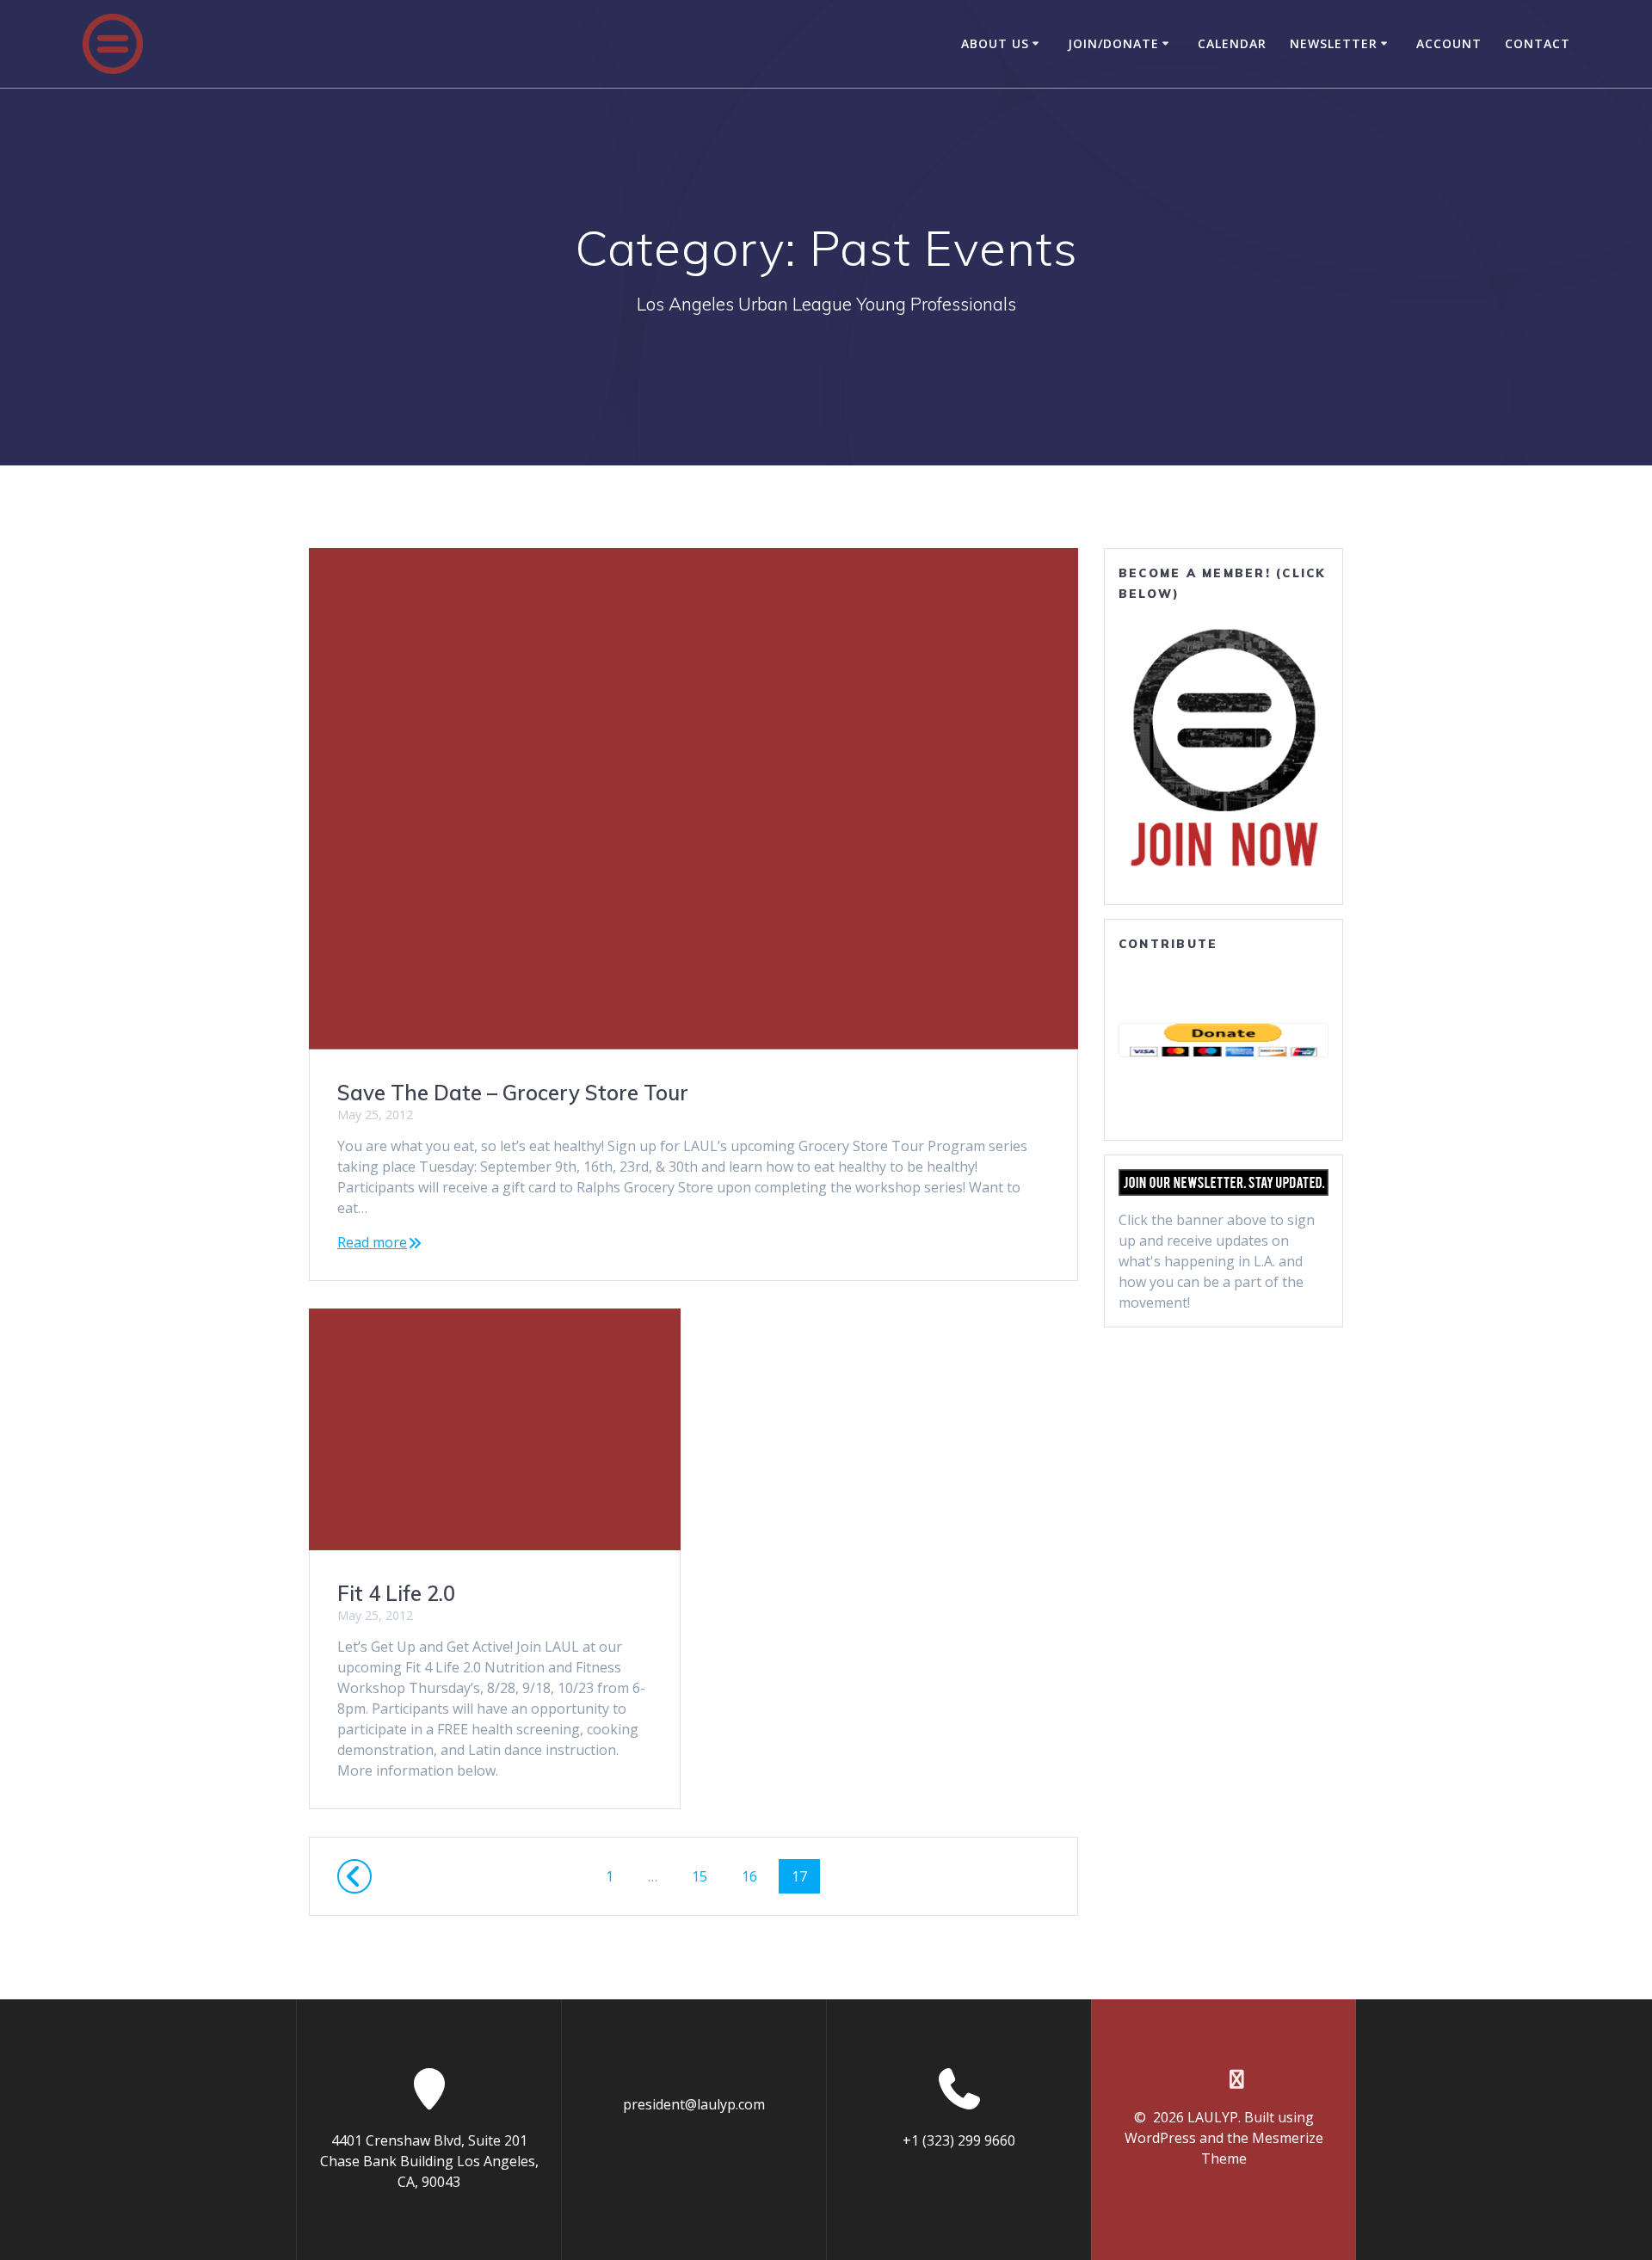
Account (1449, 43)
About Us (995, 43)
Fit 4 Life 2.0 (396, 1593)
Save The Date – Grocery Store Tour (513, 1093)
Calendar (1232, 43)
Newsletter (1334, 43)
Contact (1538, 43)
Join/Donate (1113, 43)
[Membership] (1224, 747)
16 (755, 1876)
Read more (372, 1242)
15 (706, 1876)
